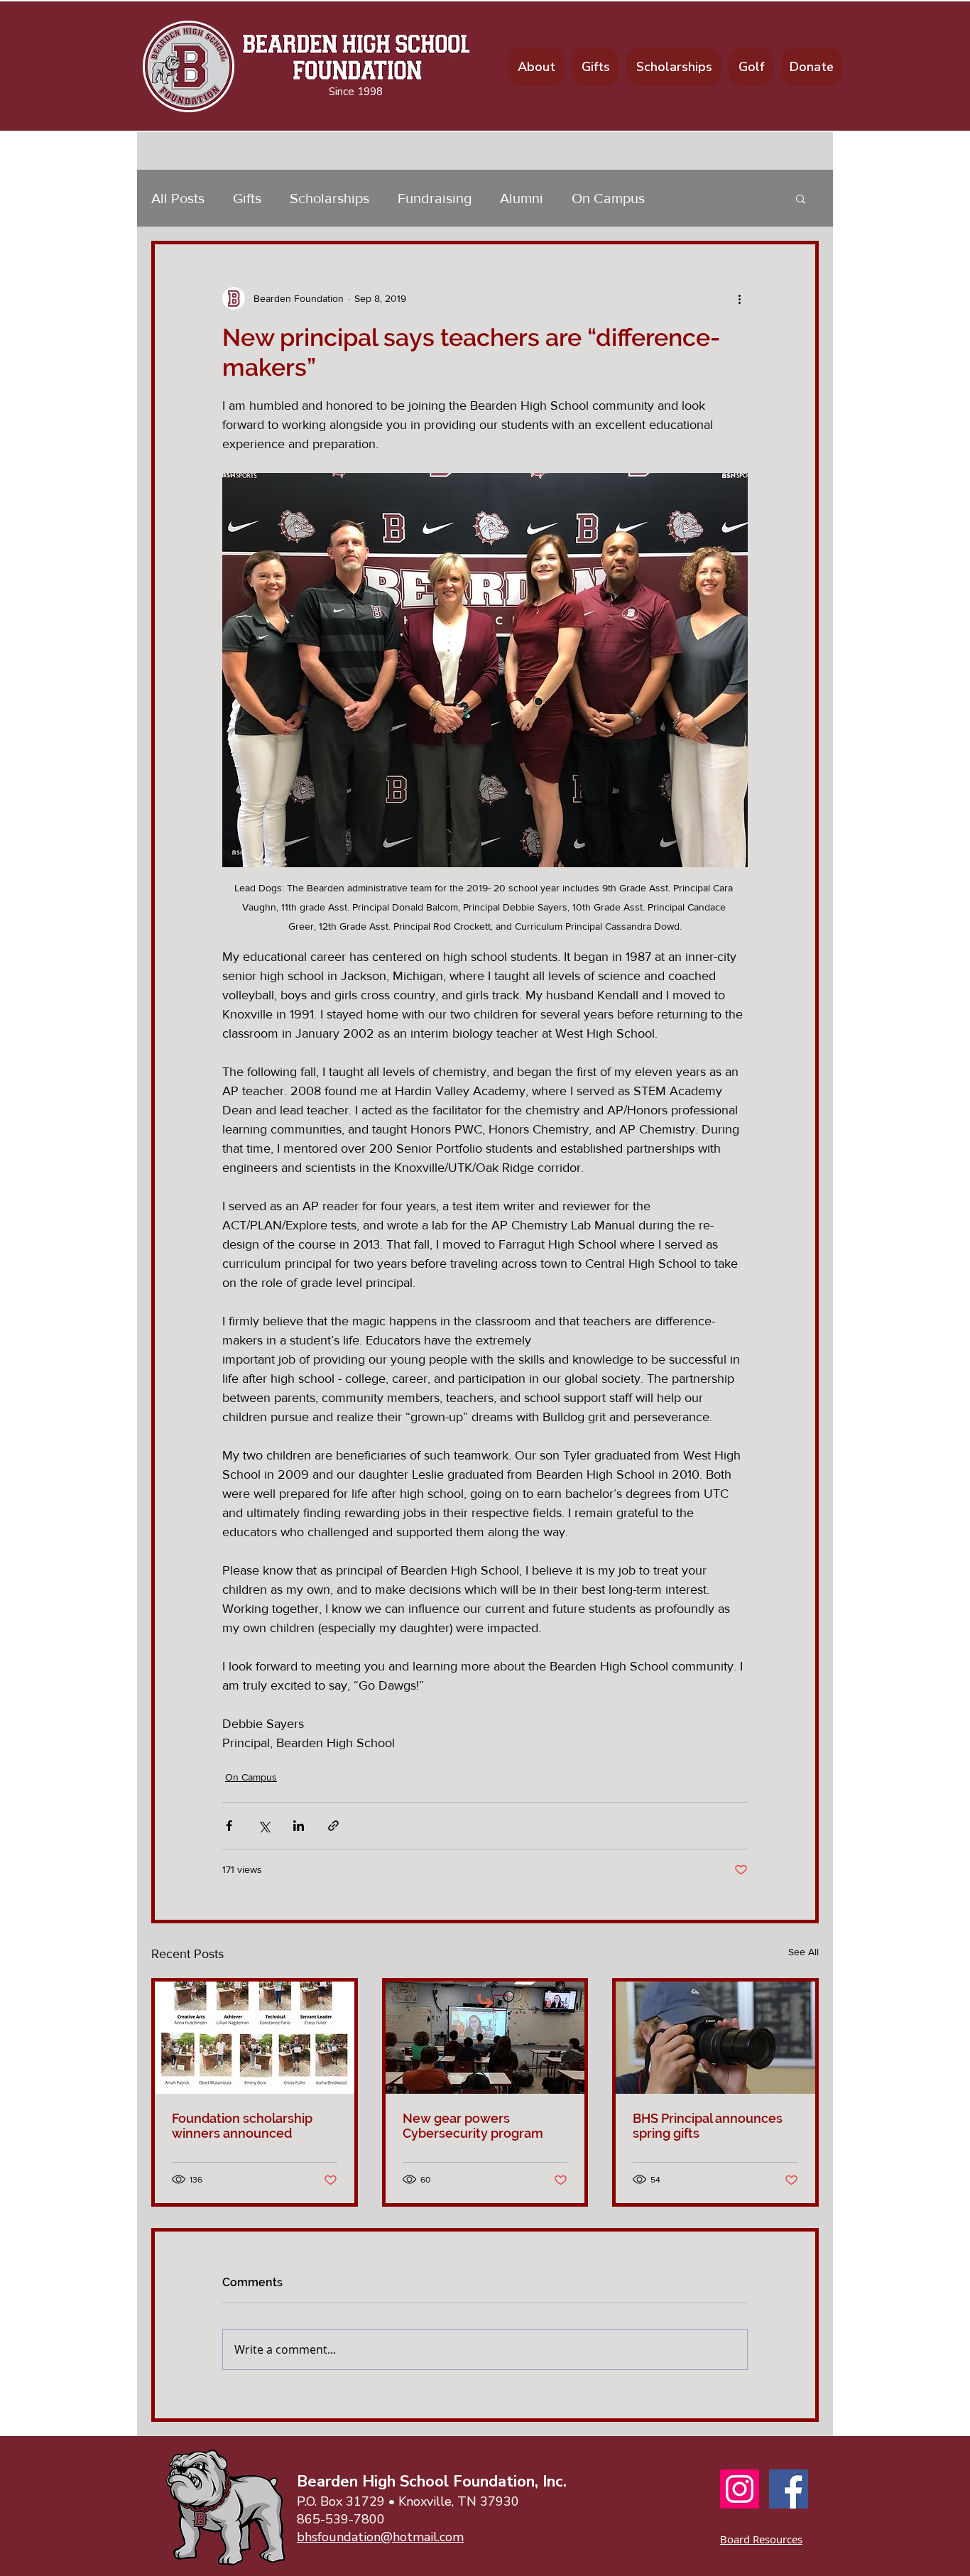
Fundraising (435, 198)
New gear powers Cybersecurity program (473, 2126)
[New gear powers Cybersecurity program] (485, 2038)
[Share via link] (333, 1826)
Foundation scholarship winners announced (242, 2126)
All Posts (178, 198)
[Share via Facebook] (229, 1826)
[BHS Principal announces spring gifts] (715, 2038)
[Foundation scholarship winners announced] (255, 2038)
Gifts (247, 198)
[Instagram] (740, 2489)
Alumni (522, 198)
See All (803, 1952)
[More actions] (739, 298)
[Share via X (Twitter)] (264, 1826)
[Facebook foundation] (789, 2489)
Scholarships (329, 198)
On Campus (608, 198)
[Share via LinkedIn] (299, 1826)
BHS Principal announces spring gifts (708, 2126)
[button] (801, 198)
